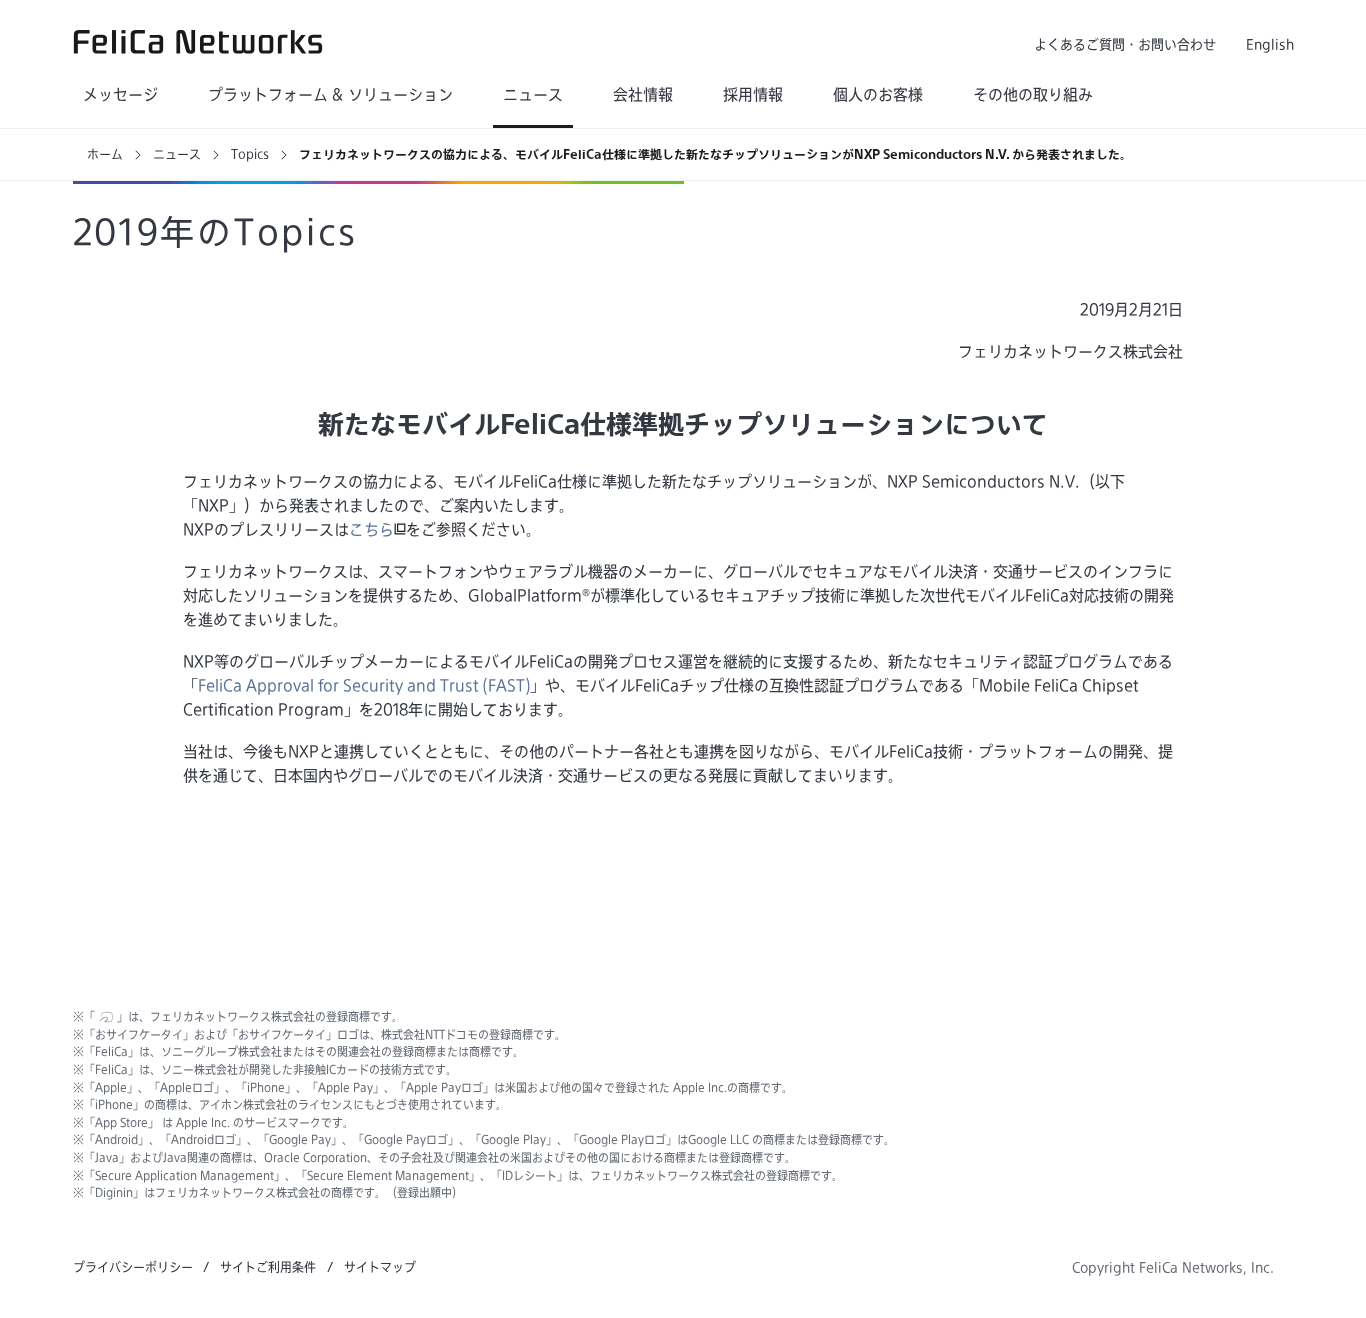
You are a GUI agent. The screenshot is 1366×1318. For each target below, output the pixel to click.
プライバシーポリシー (133, 1267)
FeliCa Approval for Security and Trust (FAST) (364, 685)
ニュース (177, 154)
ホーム (105, 154)
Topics (250, 154)
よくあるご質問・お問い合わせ (1125, 44)
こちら (371, 529)
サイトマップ (380, 1267)
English (1270, 44)
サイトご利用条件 (268, 1267)
